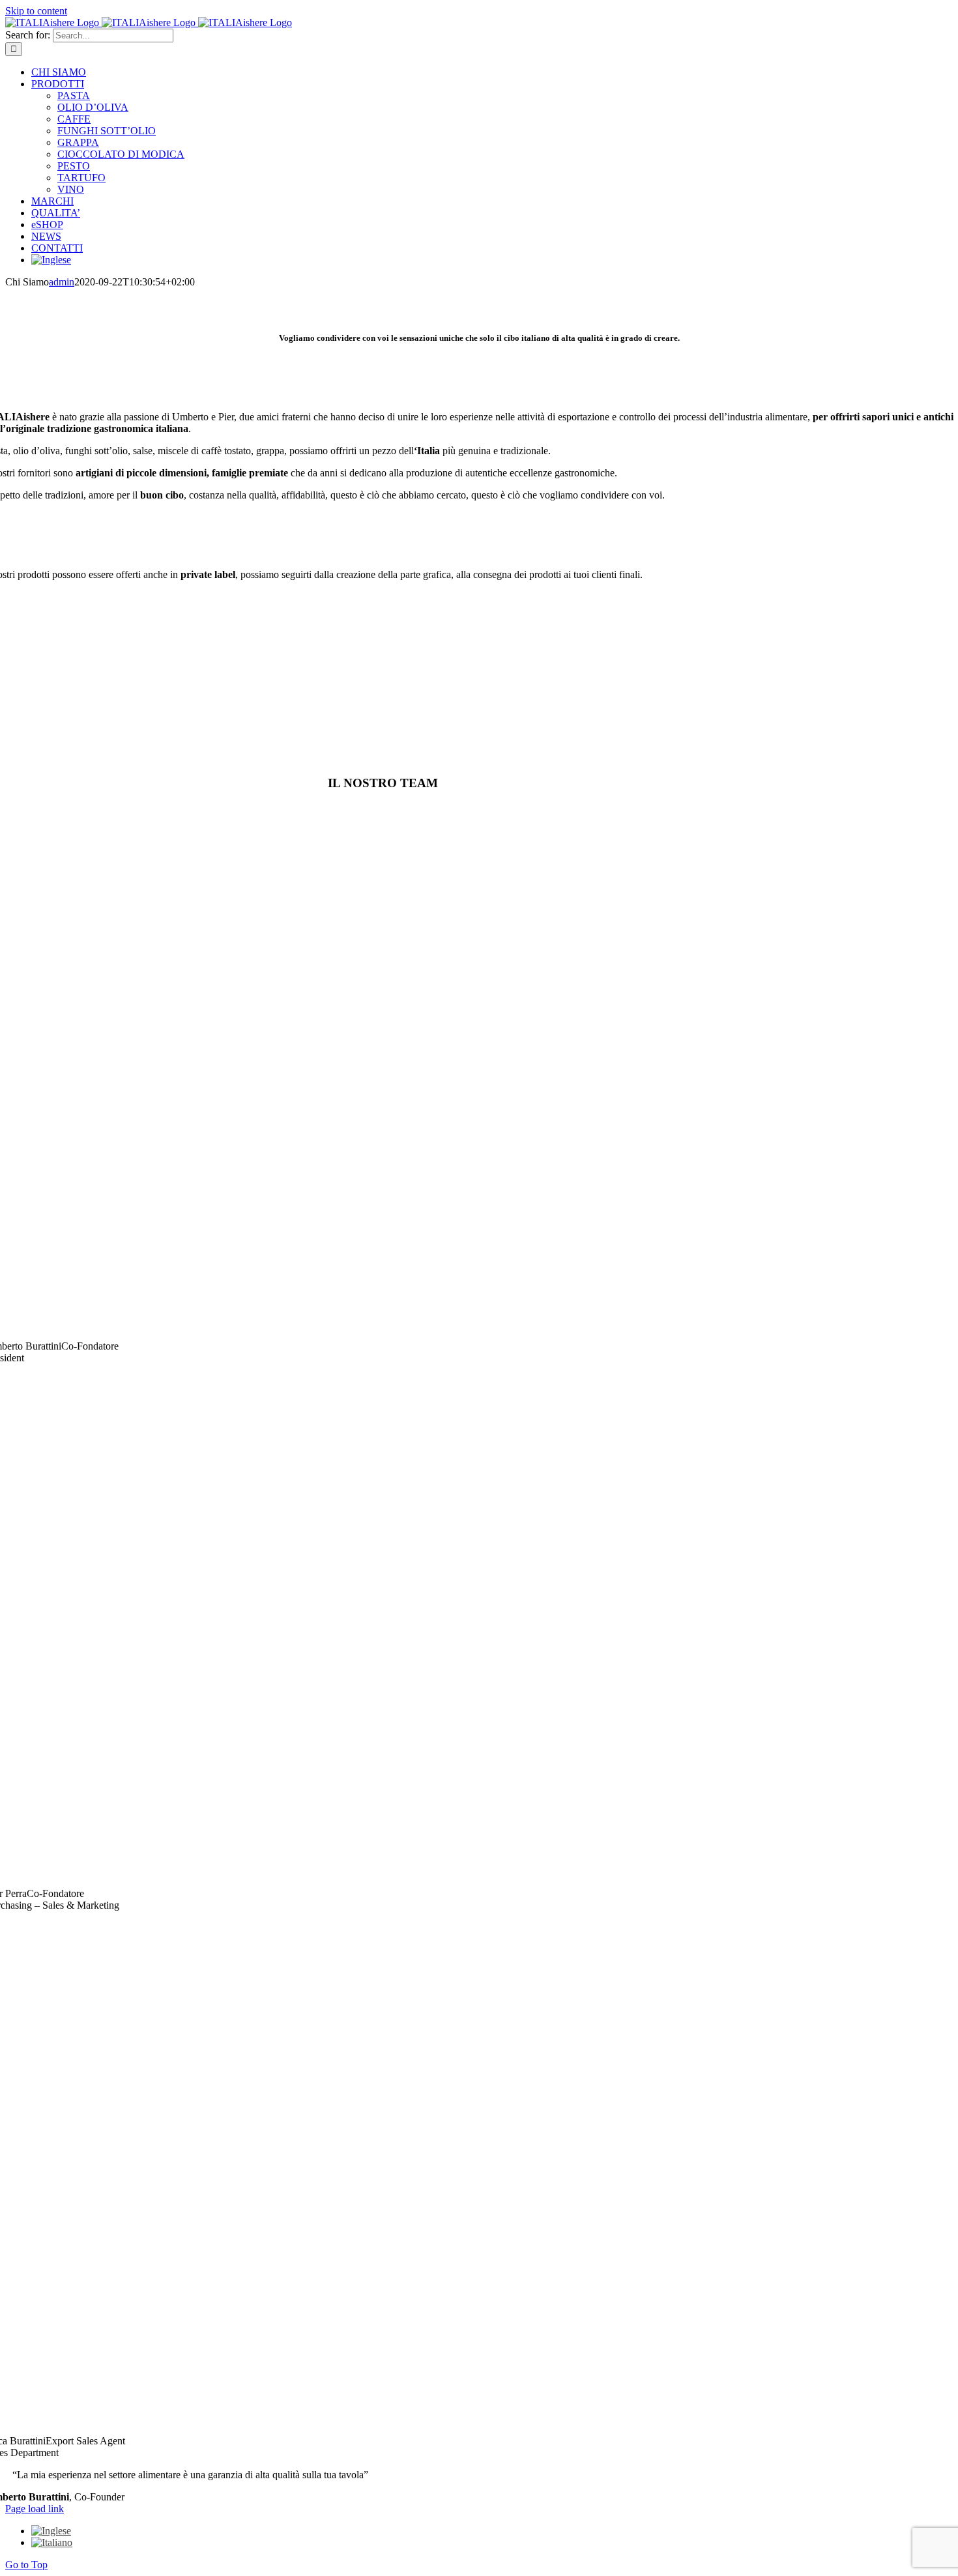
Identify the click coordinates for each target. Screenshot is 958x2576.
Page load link (35, 2509)
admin (62, 282)
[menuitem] (51, 260)
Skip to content (36, 11)
